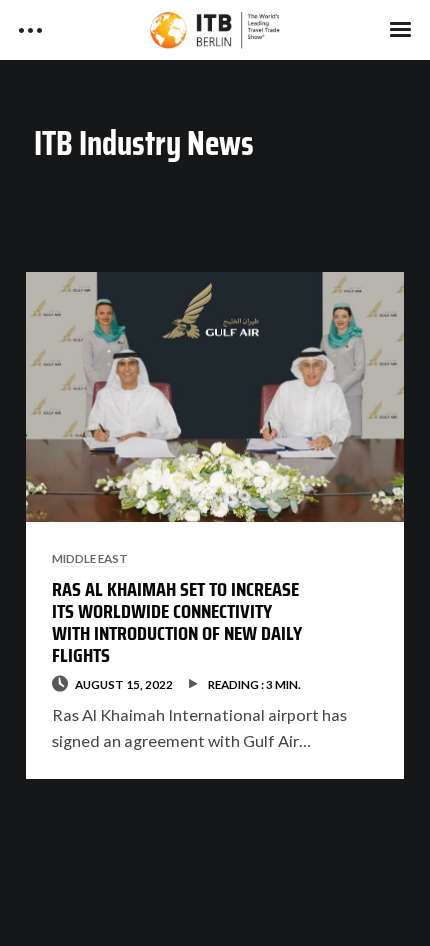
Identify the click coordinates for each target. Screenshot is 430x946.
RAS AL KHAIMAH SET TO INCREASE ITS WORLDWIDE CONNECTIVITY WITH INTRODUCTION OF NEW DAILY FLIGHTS (177, 622)
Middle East (90, 558)
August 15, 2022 (124, 684)
